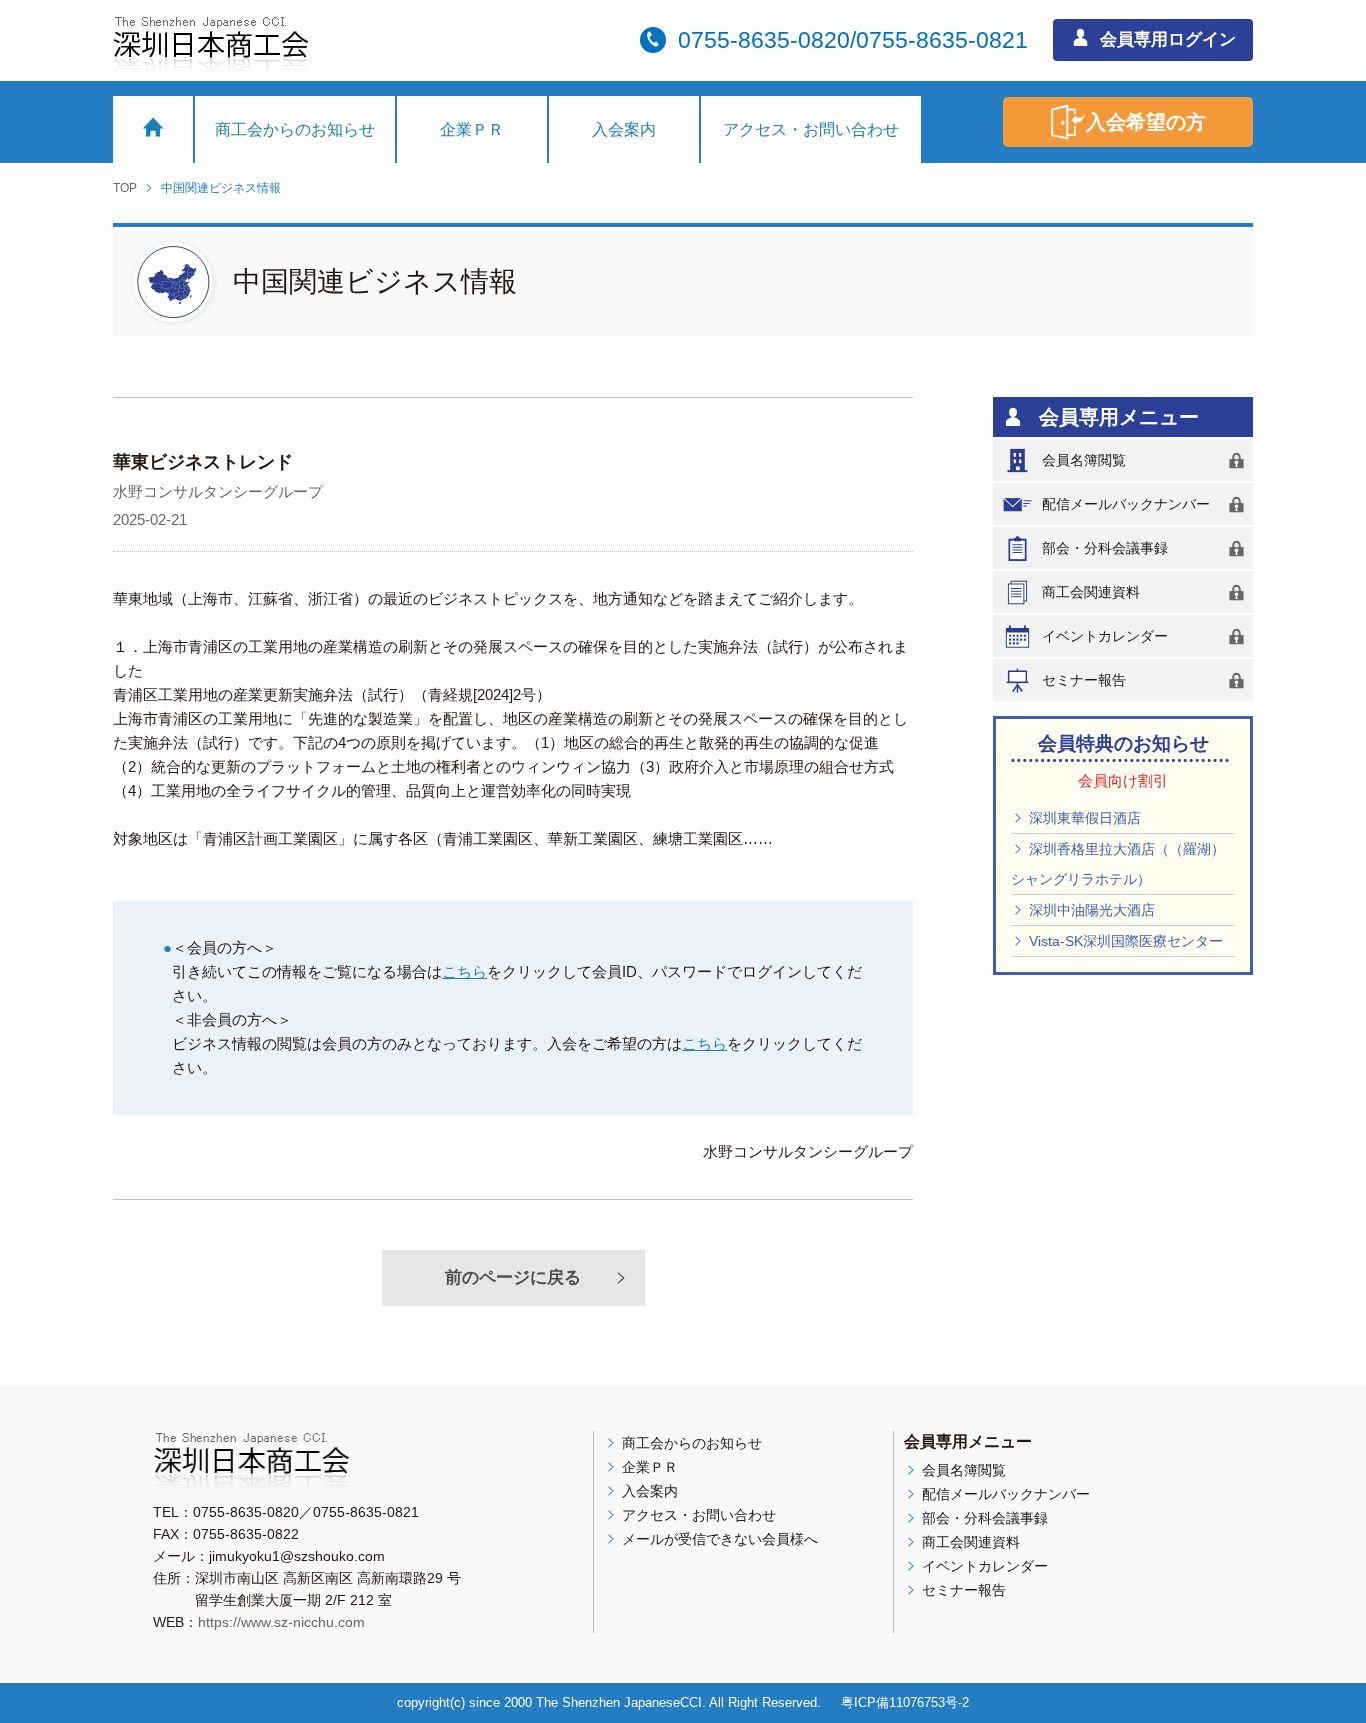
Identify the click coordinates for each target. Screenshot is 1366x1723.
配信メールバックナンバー (1126, 504)
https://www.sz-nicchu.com (281, 1622)
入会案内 (624, 129)
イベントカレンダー (1105, 636)
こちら (464, 971)
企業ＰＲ (472, 129)
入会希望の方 (1146, 122)
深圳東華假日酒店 (1083, 818)
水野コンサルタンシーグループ (218, 491)
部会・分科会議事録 (1105, 548)
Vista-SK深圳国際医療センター (1124, 941)
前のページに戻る (513, 1277)
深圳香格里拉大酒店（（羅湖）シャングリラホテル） (1118, 864)
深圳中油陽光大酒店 (1090, 910)
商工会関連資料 (1091, 592)
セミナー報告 (1084, 680)
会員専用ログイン (1165, 39)
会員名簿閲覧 (1084, 460)
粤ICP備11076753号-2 (905, 1702)
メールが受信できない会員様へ (718, 1539)
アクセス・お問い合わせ (811, 129)
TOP (125, 188)
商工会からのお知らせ (295, 129)
